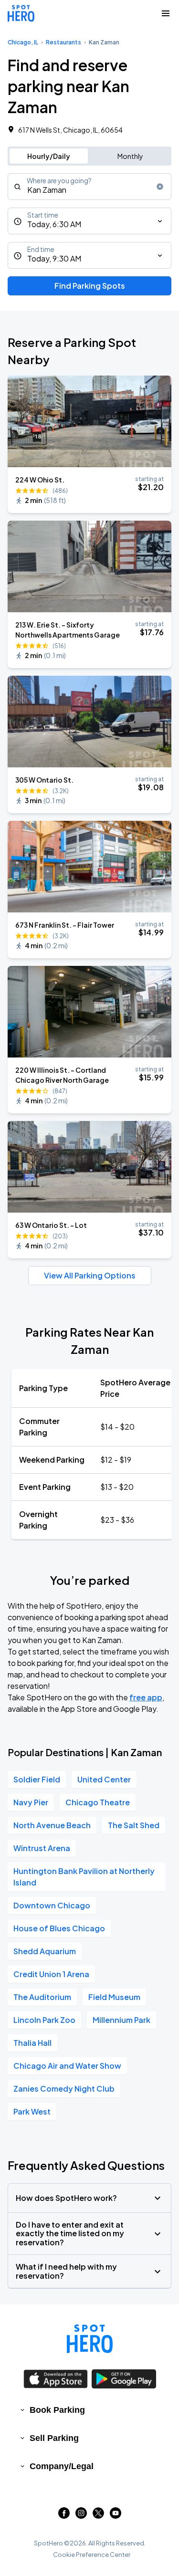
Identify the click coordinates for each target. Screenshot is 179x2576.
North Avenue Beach (52, 1825)
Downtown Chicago (52, 1905)
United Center (104, 1779)
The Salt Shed (134, 1825)
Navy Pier (31, 1802)
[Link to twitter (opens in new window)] (98, 2516)
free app (146, 1697)
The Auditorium (42, 1997)
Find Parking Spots (90, 286)
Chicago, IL (23, 42)
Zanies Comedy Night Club (64, 2089)
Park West (32, 2111)
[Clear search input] (160, 187)
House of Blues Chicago (59, 1928)
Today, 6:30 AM (54, 224)
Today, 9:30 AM (54, 258)
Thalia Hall (32, 2043)
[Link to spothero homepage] (90, 2339)
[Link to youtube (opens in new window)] (116, 2516)
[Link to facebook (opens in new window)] (64, 2516)
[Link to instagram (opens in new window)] (81, 2516)
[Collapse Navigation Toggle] (166, 13)
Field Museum (114, 1997)
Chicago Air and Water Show (67, 2066)
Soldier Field (37, 1779)
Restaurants (63, 42)
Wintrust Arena (42, 1848)
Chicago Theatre (98, 1802)
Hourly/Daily (49, 156)
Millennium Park (121, 2020)
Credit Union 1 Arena (51, 1974)
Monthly (130, 156)
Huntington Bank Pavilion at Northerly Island (84, 1877)
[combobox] (89, 187)
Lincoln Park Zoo (44, 2020)
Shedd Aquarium (45, 1951)
